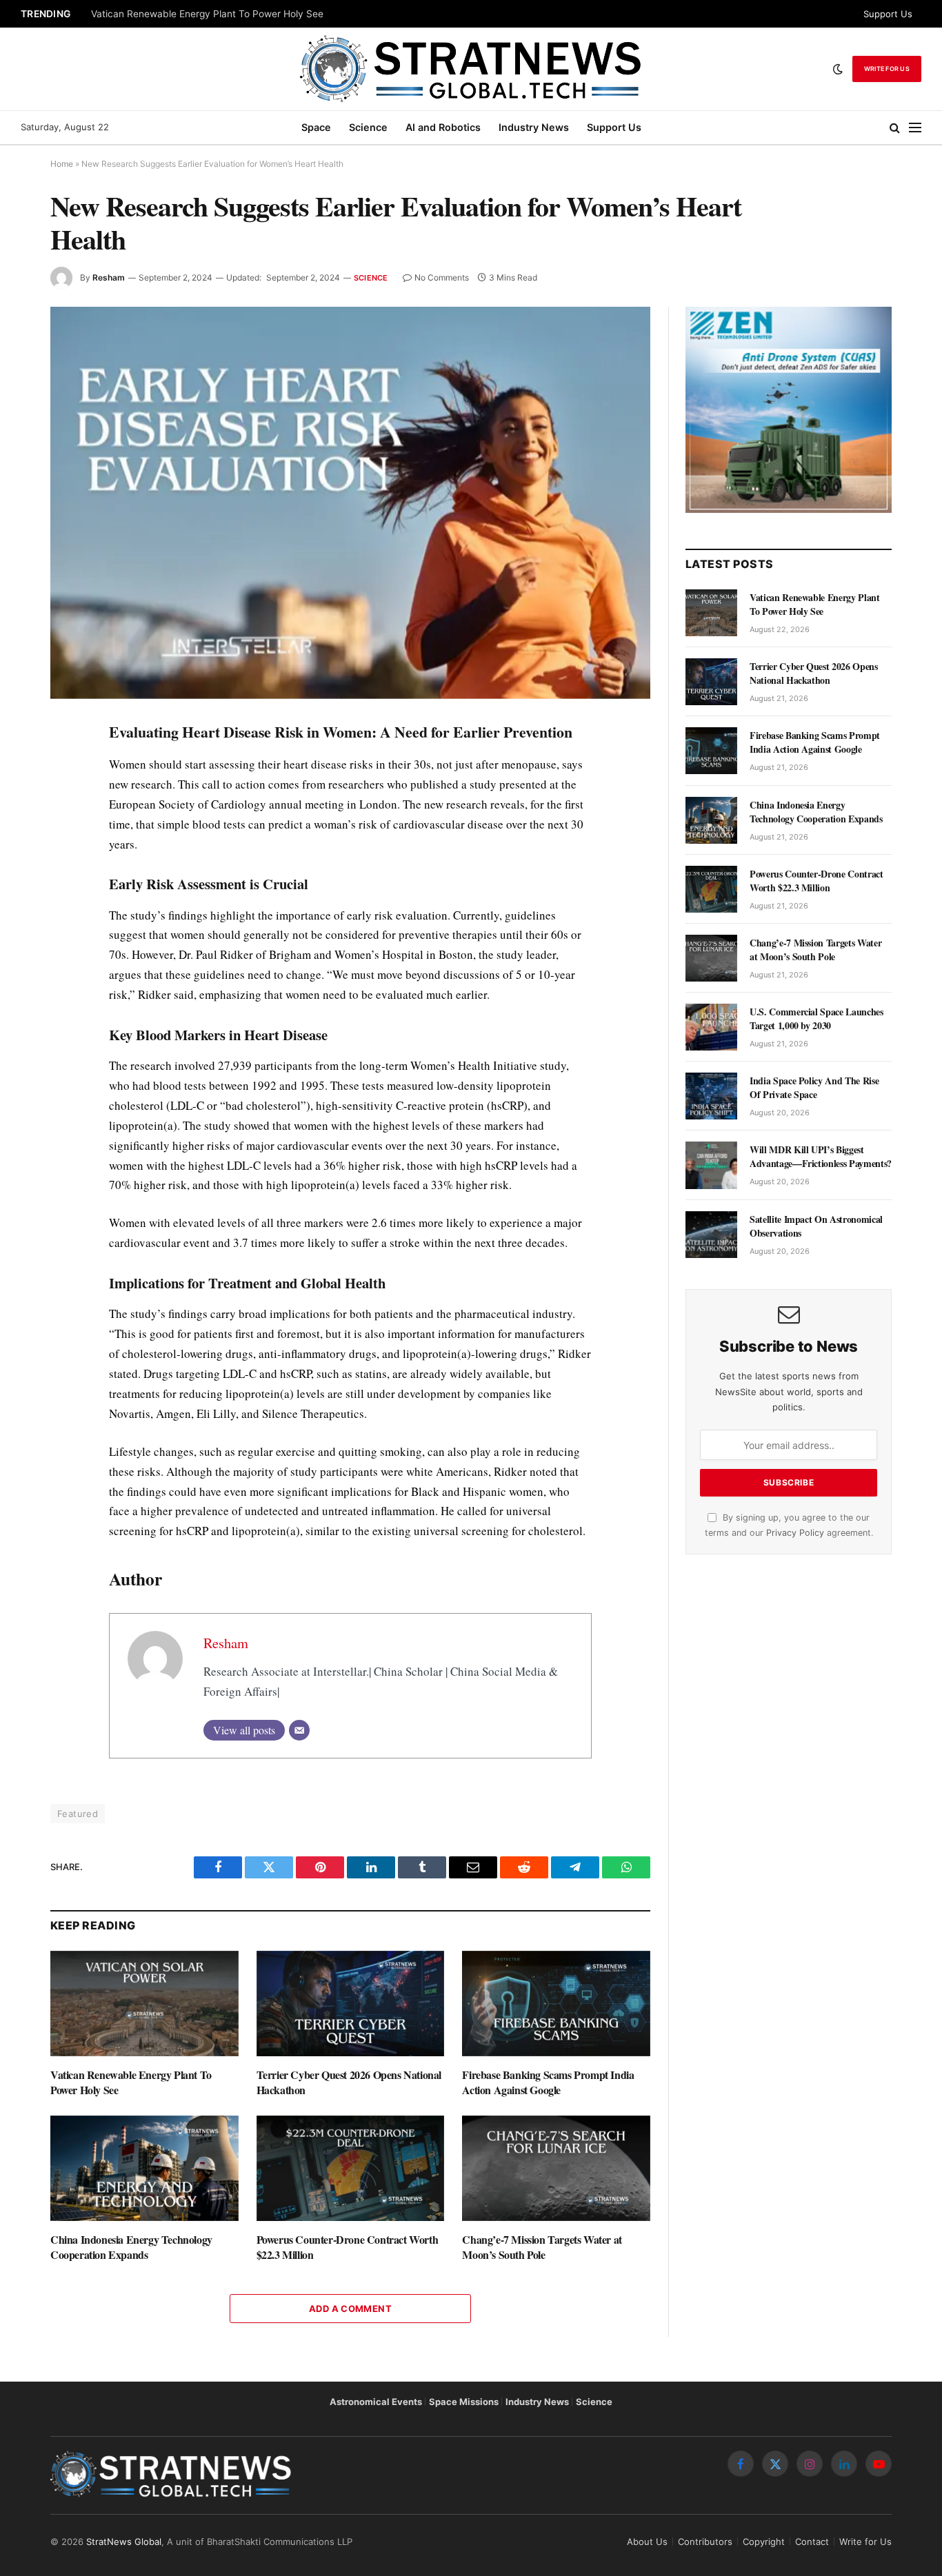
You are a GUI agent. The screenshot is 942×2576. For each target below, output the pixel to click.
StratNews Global (124, 2542)
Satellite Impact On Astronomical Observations (816, 1226)
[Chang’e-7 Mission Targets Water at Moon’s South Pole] (556, 2168)
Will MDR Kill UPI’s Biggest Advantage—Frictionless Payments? (821, 1157)
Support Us (888, 14)
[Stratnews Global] (471, 69)
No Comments (442, 277)
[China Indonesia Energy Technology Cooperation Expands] (144, 2168)
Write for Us (887, 69)
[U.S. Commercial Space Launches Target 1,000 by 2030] (711, 1027)
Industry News (534, 127)
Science (368, 127)
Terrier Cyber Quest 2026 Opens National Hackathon (349, 2082)
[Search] (895, 128)
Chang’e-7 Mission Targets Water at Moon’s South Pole (542, 2247)
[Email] (299, 1730)
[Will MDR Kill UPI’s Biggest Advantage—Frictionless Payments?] (711, 1165)
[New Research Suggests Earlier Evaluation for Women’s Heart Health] (350, 503)
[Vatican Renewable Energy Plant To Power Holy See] (144, 2004)
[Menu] (915, 128)
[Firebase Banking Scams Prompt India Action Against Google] (556, 2004)
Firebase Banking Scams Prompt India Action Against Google (548, 2082)
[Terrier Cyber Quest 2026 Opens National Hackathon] (351, 2004)
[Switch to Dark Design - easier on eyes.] (838, 69)
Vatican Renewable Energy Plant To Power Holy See (207, 14)
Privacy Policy (795, 1533)
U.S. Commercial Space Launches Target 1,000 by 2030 (816, 1019)
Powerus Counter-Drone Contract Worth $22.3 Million (348, 2247)
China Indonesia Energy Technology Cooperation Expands (131, 2247)
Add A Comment (350, 2309)
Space (316, 127)
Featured (78, 1814)
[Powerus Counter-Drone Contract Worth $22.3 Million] (351, 2168)
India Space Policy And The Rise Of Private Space (814, 1088)
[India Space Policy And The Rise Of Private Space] (711, 1096)
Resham (109, 277)
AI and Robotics (443, 127)
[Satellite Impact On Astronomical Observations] (711, 1235)
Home (62, 164)
